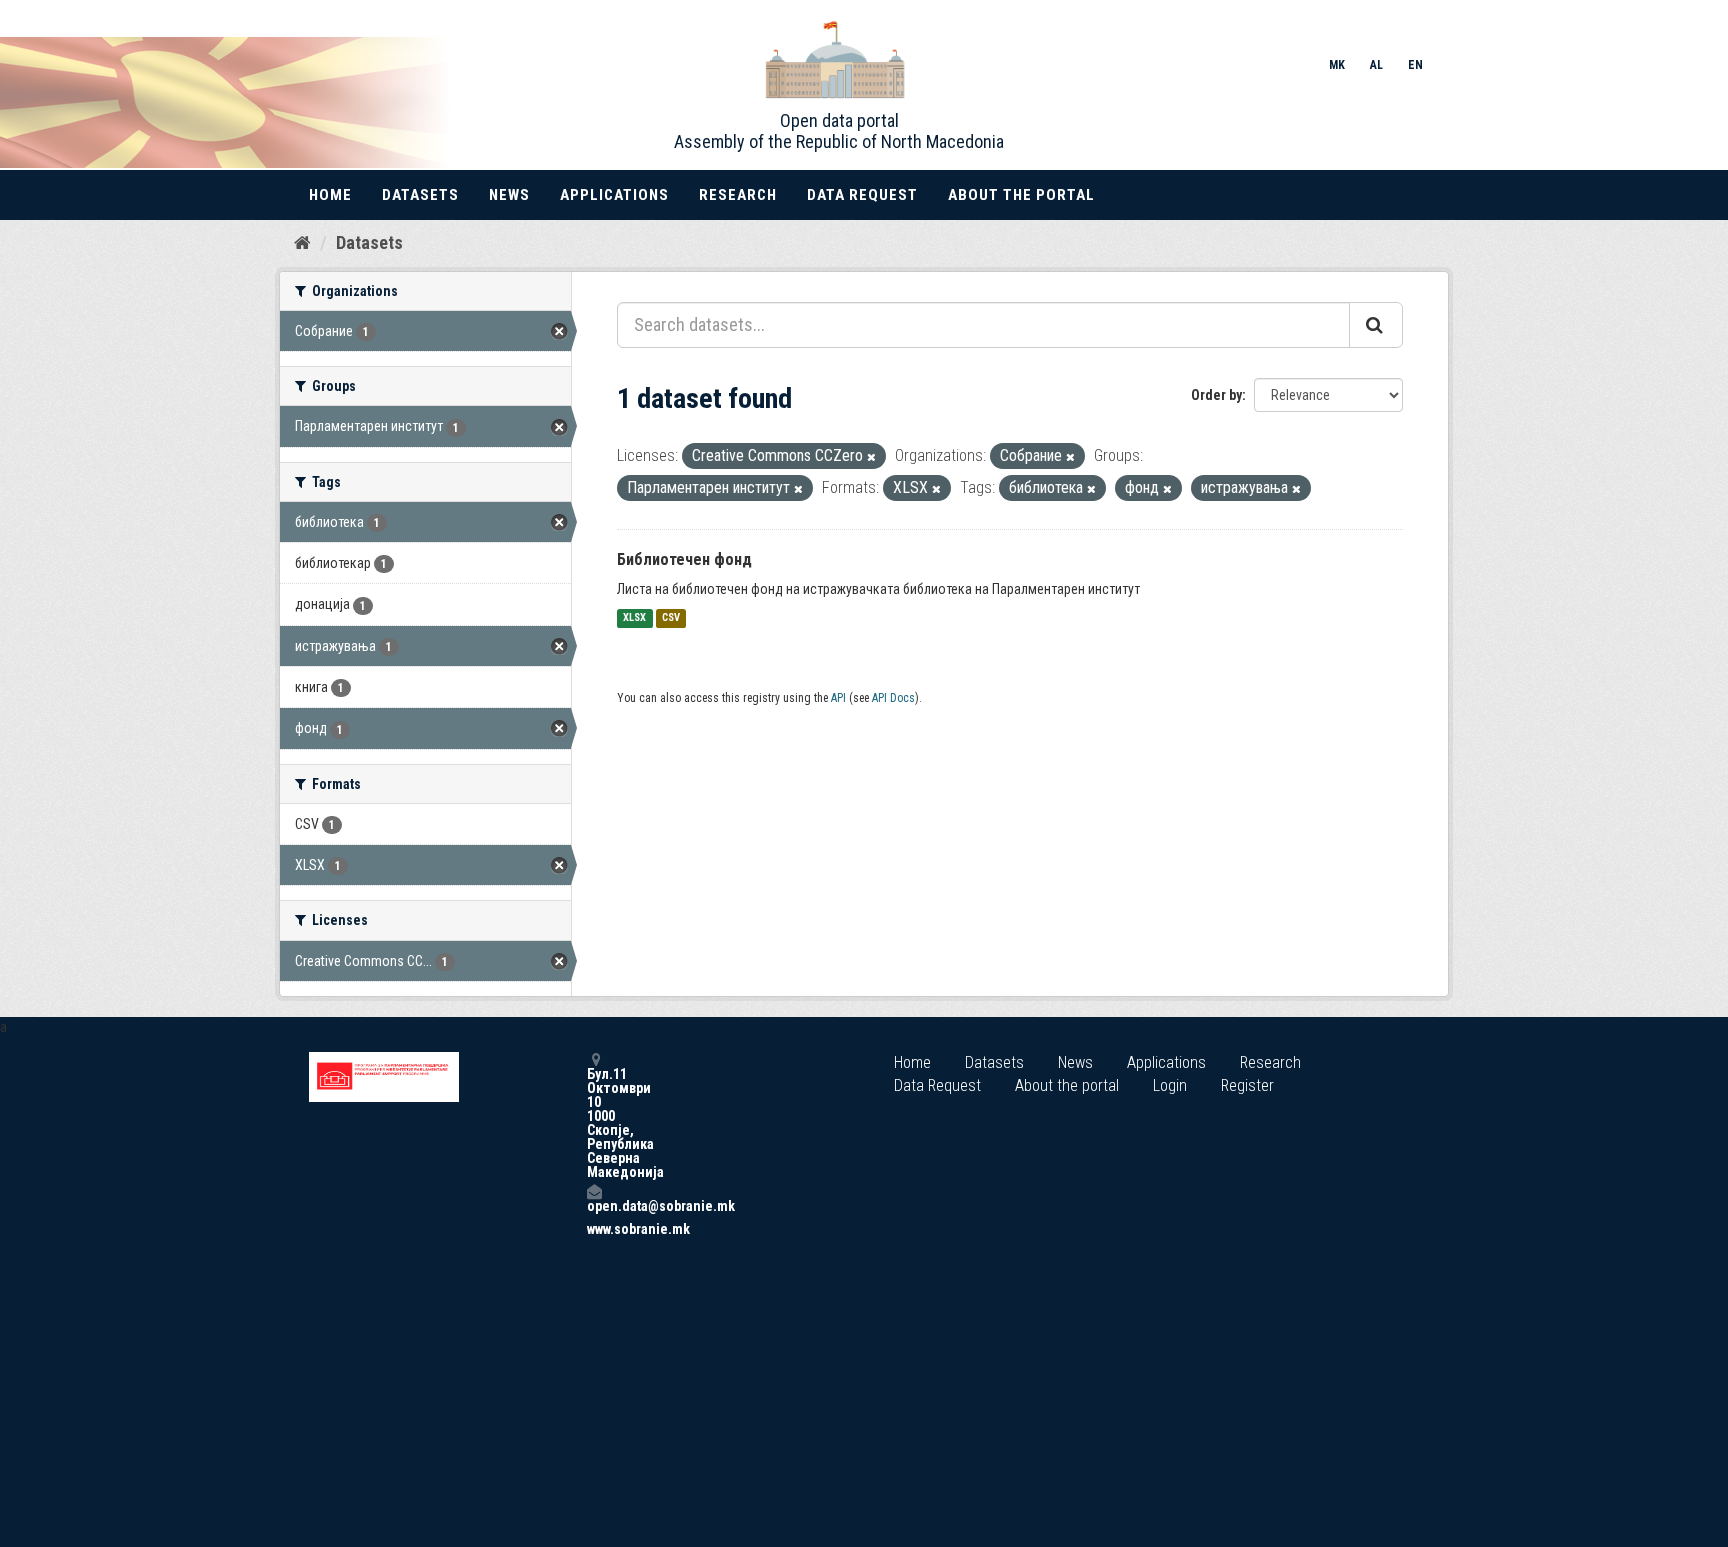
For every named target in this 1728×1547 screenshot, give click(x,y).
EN (1415, 65)
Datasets (420, 195)
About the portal (1021, 195)
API (838, 698)
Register (1247, 1085)
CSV (671, 618)
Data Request (862, 195)
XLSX (634, 618)
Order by (1216, 395)
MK (1337, 65)
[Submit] (1376, 325)
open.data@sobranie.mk (594, 1205)
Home (330, 195)
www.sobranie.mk (594, 1229)
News (509, 195)
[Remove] (871, 457)
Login (1170, 1085)
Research (738, 195)
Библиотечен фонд (684, 559)
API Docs (893, 698)
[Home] (302, 242)
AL (1376, 65)
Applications (614, 195)
